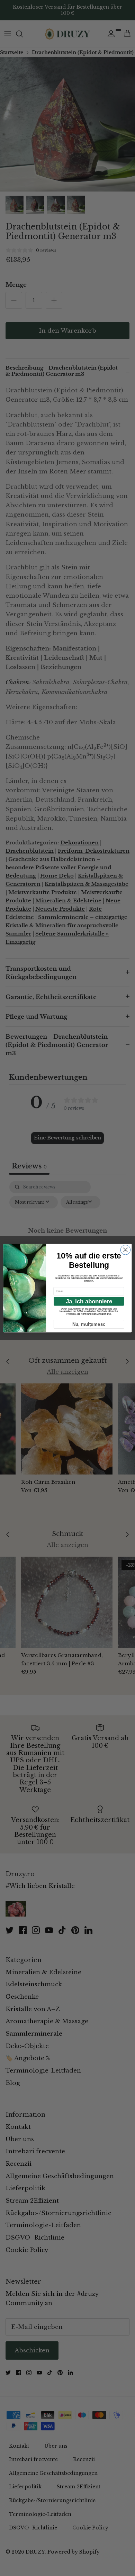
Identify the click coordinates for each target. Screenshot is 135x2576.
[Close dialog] (125, 1250)
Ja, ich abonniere (89, 1301)
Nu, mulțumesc (89, 1324)
